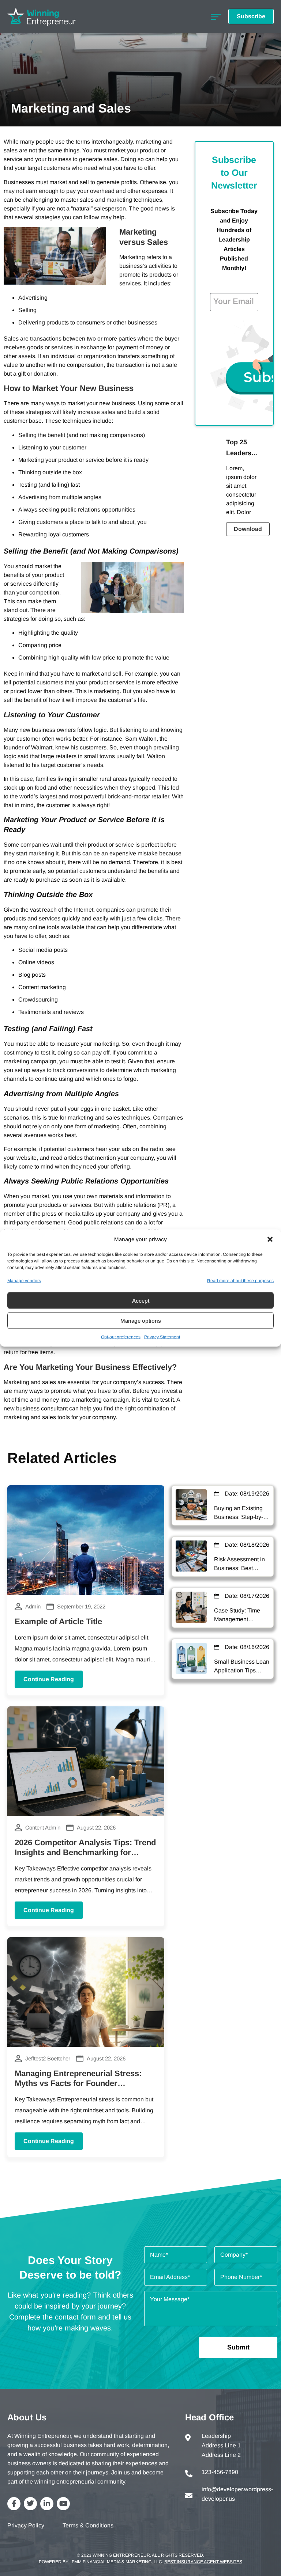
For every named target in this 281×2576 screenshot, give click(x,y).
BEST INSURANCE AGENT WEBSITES (203, 2562)
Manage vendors (24, 1281)
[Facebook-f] (14, 2504)
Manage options (141, 1320)
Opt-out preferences (121, 1337)
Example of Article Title (58, 1621)
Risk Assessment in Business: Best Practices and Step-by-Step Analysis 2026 (239, 1564)
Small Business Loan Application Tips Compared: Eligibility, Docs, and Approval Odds (242, 1667)
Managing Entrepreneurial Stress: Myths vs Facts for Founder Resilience (78, 2083)
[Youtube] (63, 2504)
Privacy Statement (162, 1337)
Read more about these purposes (240, 1281)
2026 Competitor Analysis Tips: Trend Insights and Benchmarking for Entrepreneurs (85, 1853)
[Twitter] (30, 2504)
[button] (270, 1239)
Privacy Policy (26, 2525)
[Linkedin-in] (47, 2504)
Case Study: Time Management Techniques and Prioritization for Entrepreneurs (237, 1616)
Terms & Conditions (88, 2525)
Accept (141, 1300)
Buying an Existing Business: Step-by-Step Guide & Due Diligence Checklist (239, 1513)
